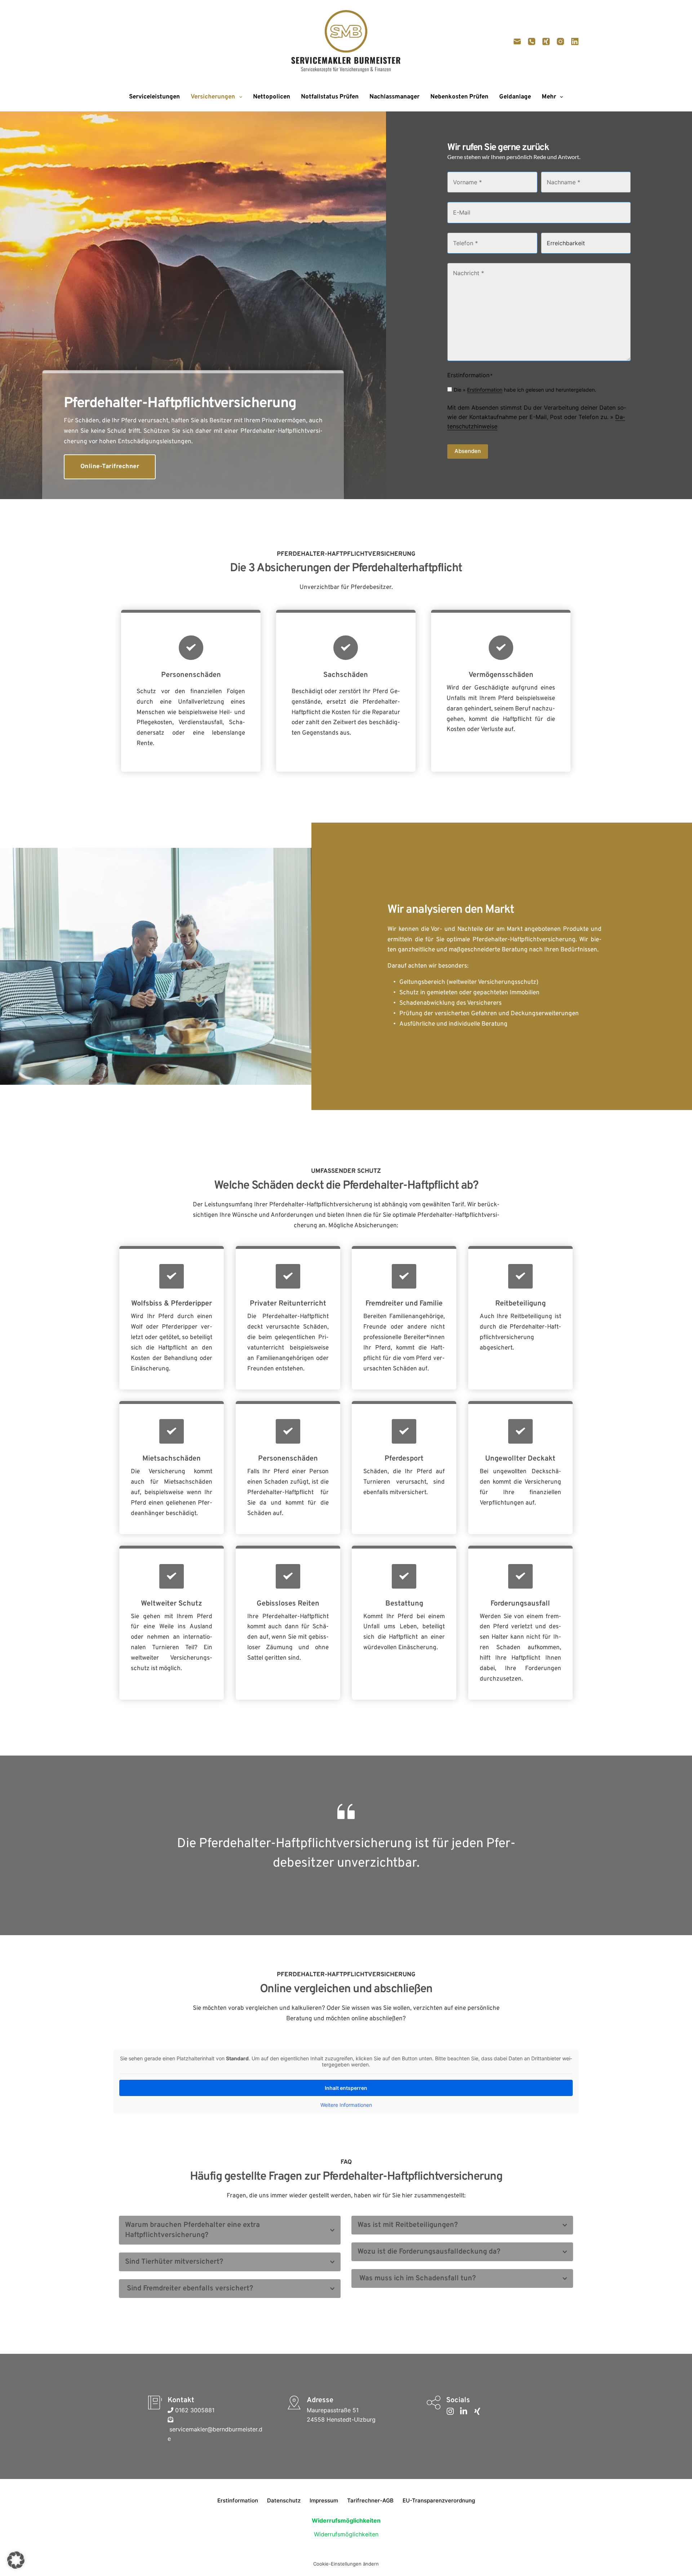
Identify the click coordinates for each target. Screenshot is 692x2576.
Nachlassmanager (394, 97)
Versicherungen (213, 97)
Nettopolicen (272, 97)
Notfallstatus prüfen (330, 97)
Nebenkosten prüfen (459, 97)
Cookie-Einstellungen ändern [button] (346, 2564)
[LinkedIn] (575, 41)
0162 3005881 (194, 2410)
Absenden (468, 451)
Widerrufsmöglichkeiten (346, 2534)
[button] (230, 2230)
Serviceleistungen (154, 97)
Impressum (324, 2500)
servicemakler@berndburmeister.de (215, 2434)
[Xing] (546, 41)
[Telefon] (532, 41)
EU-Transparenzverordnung (439, 2500)
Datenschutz (284, 2500)
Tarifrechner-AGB (370, 2500)
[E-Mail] (517, 41)
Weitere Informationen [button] (346, 2105)
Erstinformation (485, 390)
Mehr (549, 97)
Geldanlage (515, 97)
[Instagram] (560, 41)
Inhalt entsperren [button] (346, 2088)
